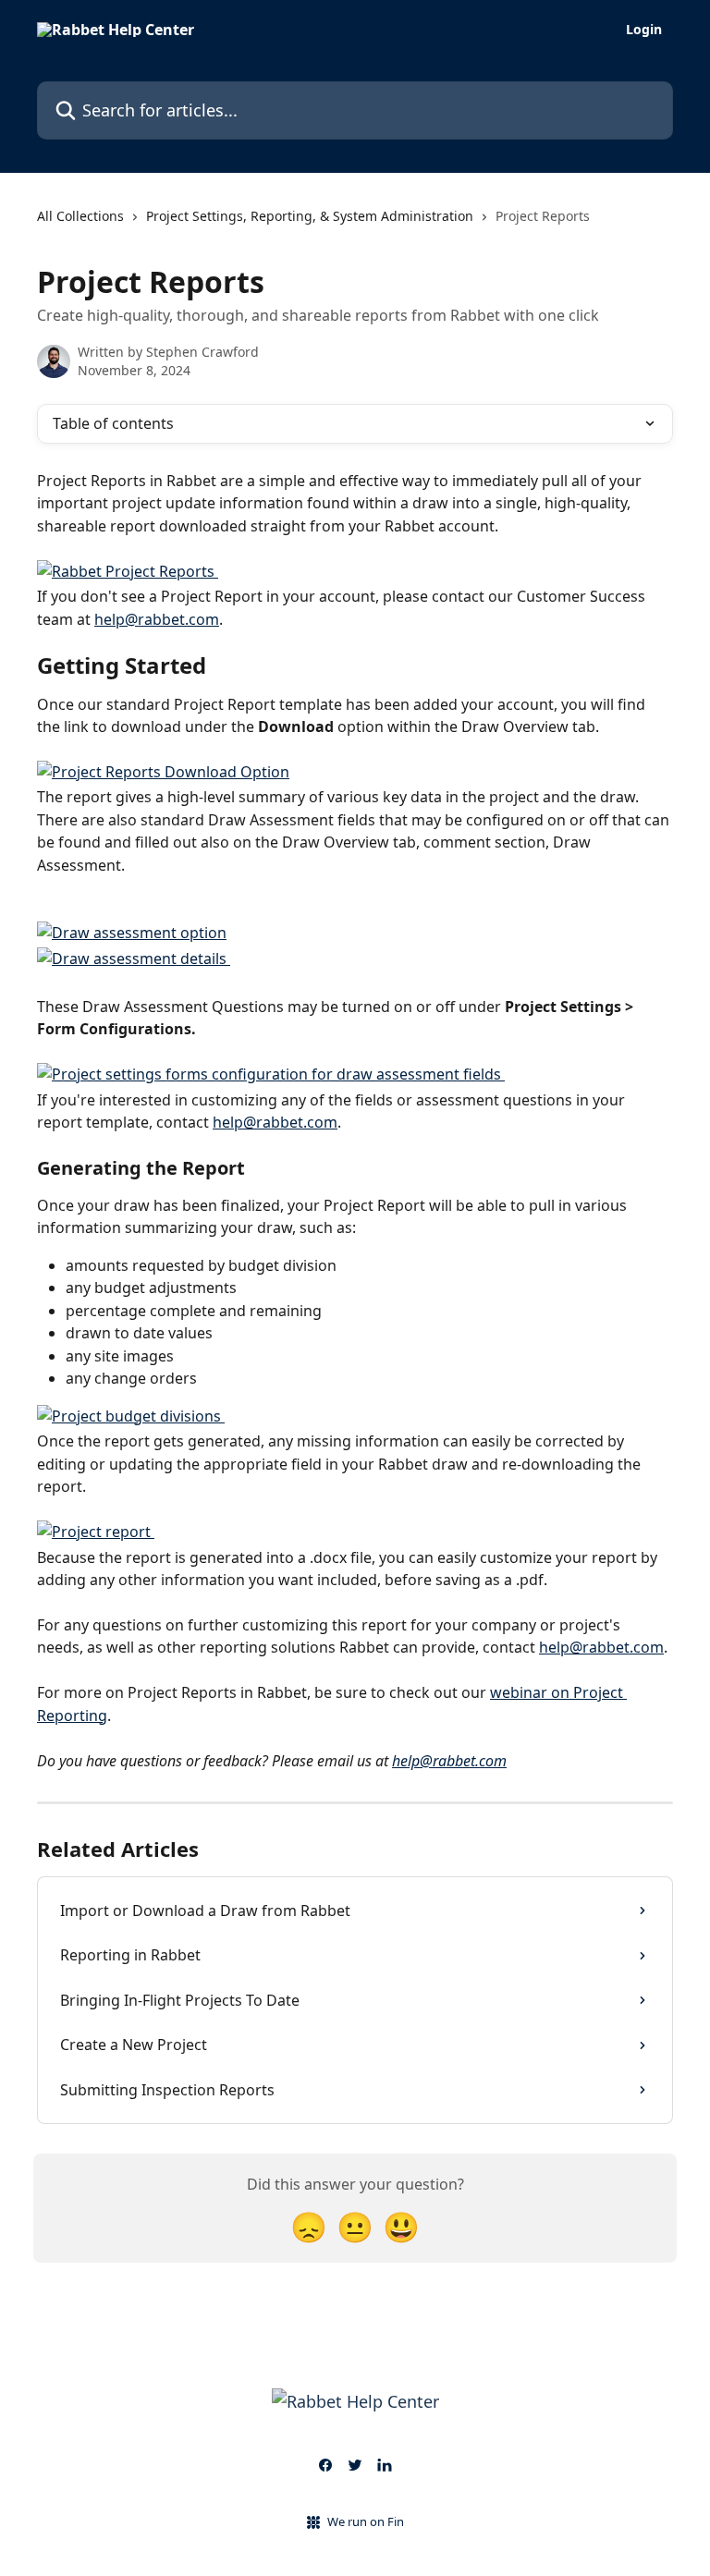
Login (644, 30)
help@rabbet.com (157, 619)
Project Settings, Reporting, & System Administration (310, 216)
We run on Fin (366, 2521)
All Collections (80, 216)
